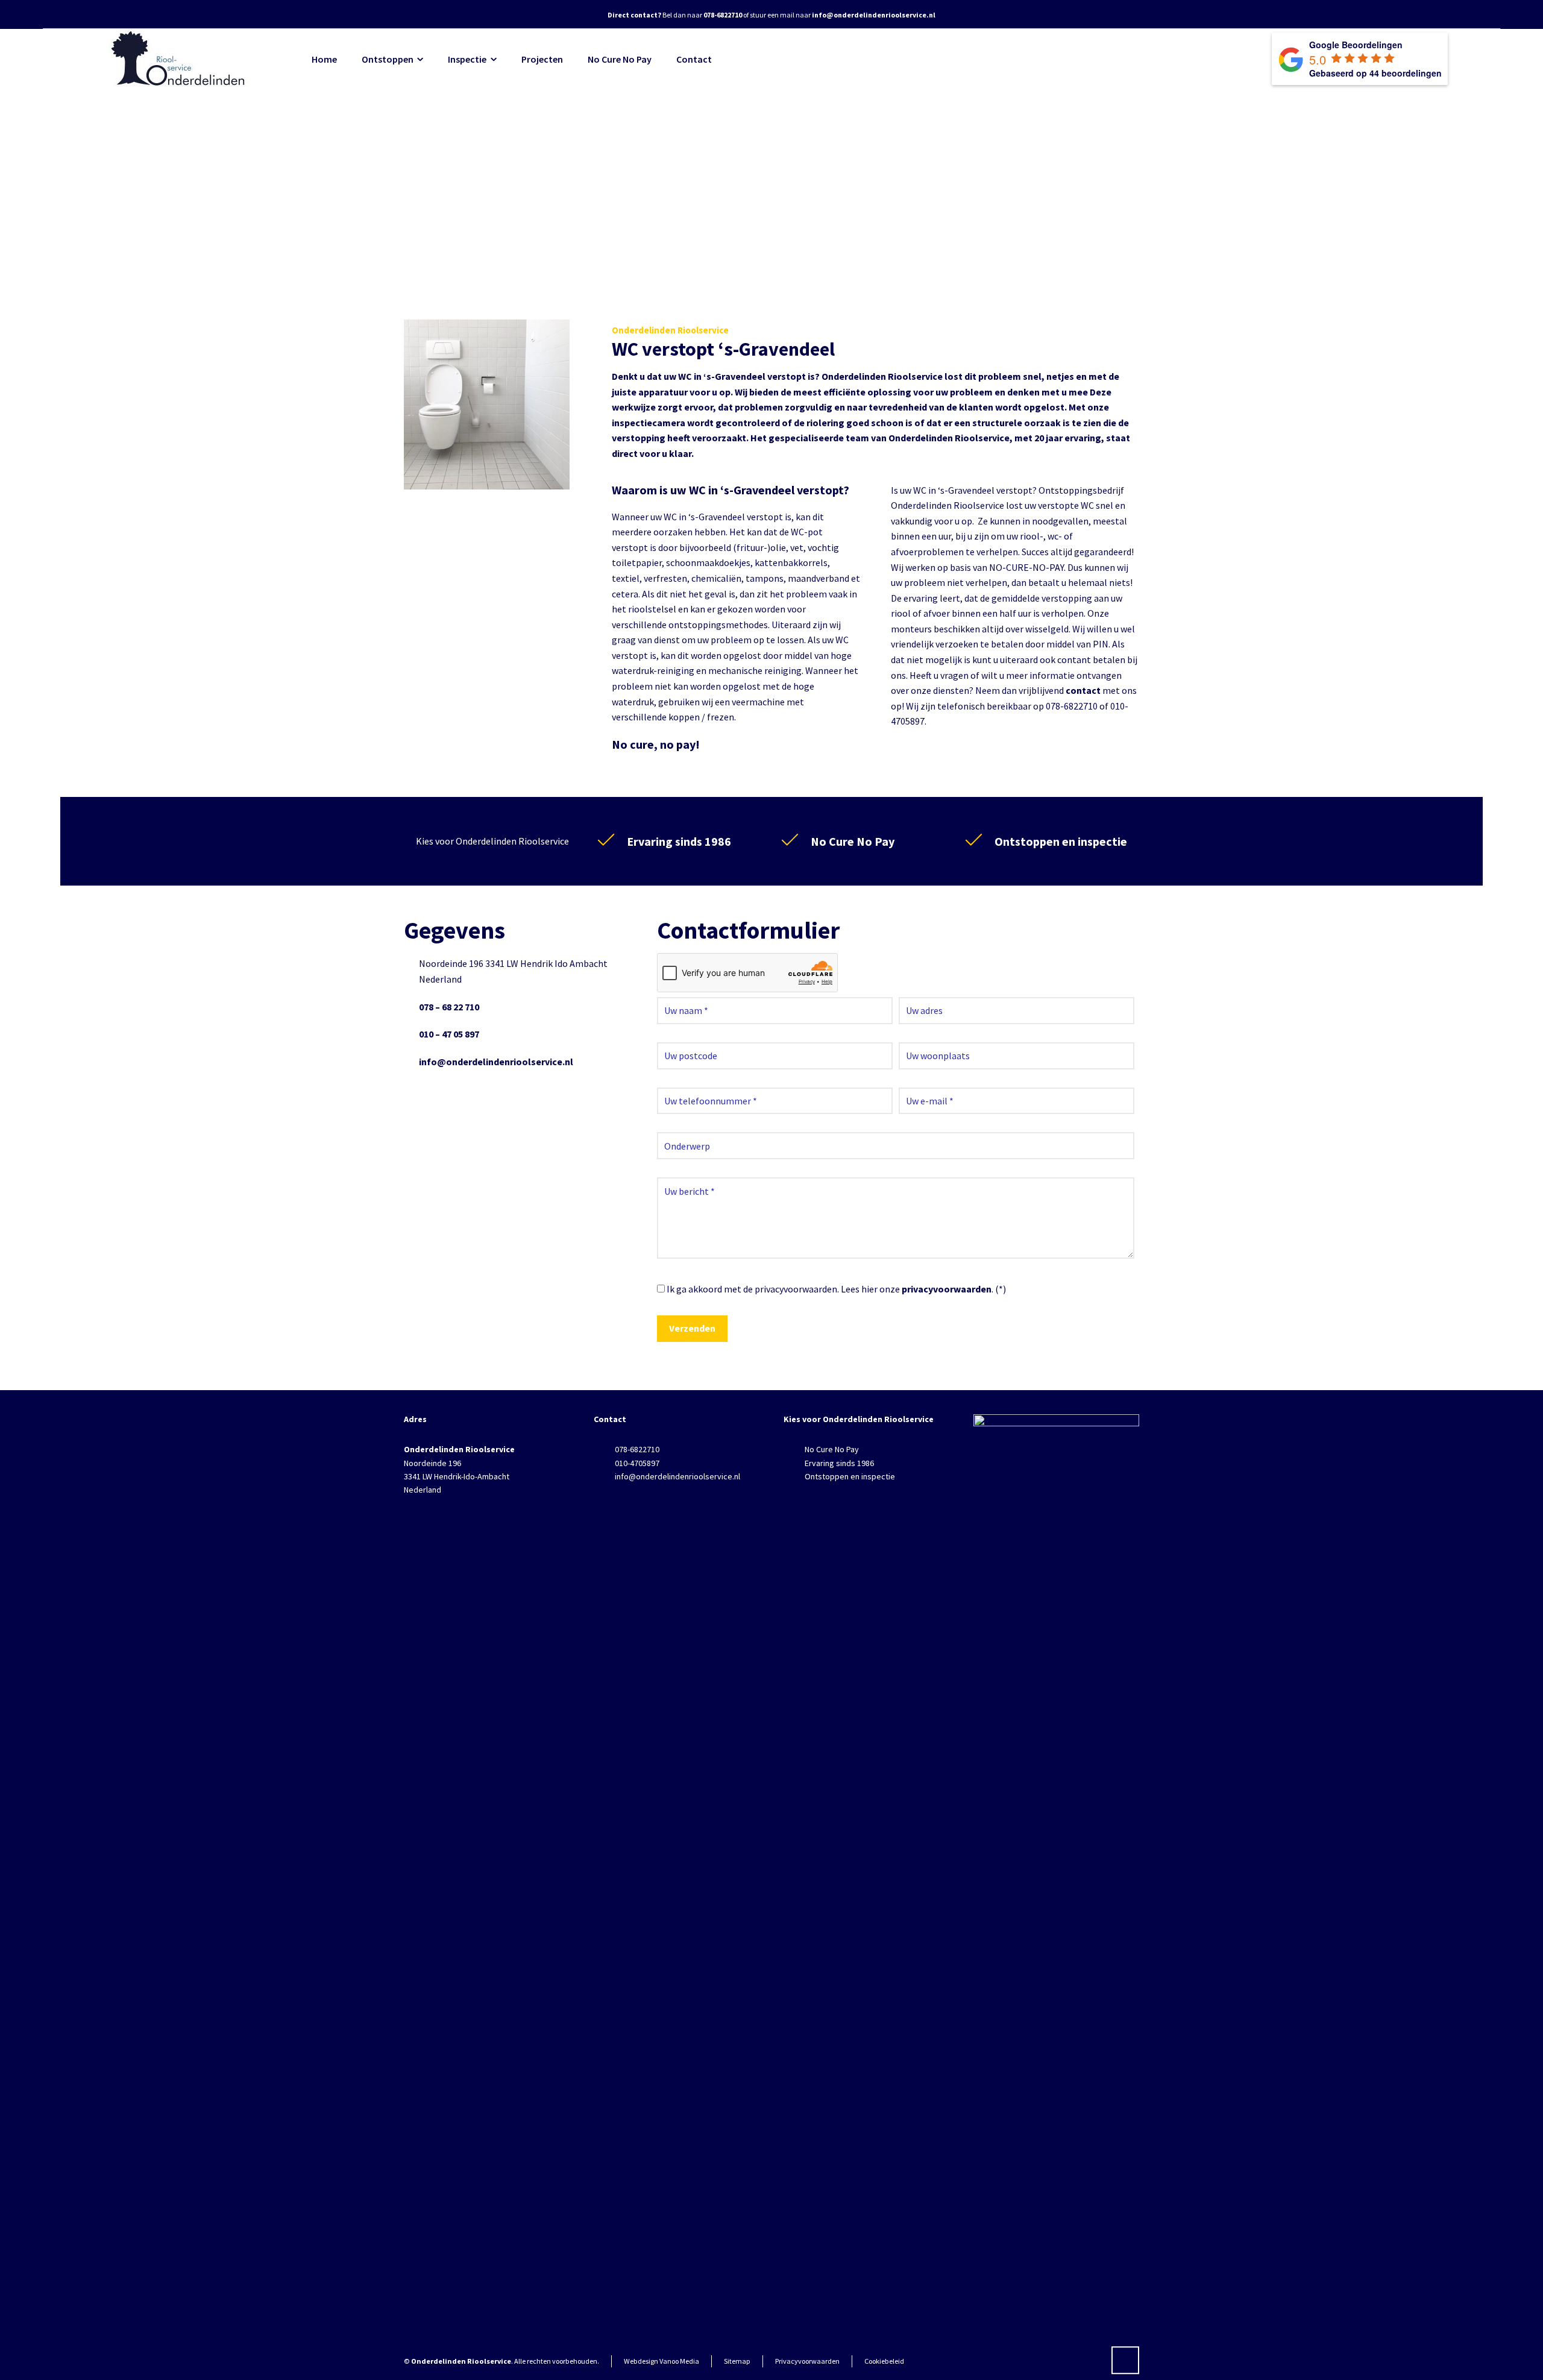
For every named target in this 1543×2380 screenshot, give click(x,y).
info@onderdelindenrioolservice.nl (496, 1062)
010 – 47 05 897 (449, 1034)
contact (1083, 690)
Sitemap (737, 2361)
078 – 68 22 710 (449, 1007)
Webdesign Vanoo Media (662, 2361)
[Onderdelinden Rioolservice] (180, 59)
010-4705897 (637, 1463)
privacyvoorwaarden (947, 1289)
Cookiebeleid (884, 2361)
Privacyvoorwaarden (807, 2361)
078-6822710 (637, 1449)
